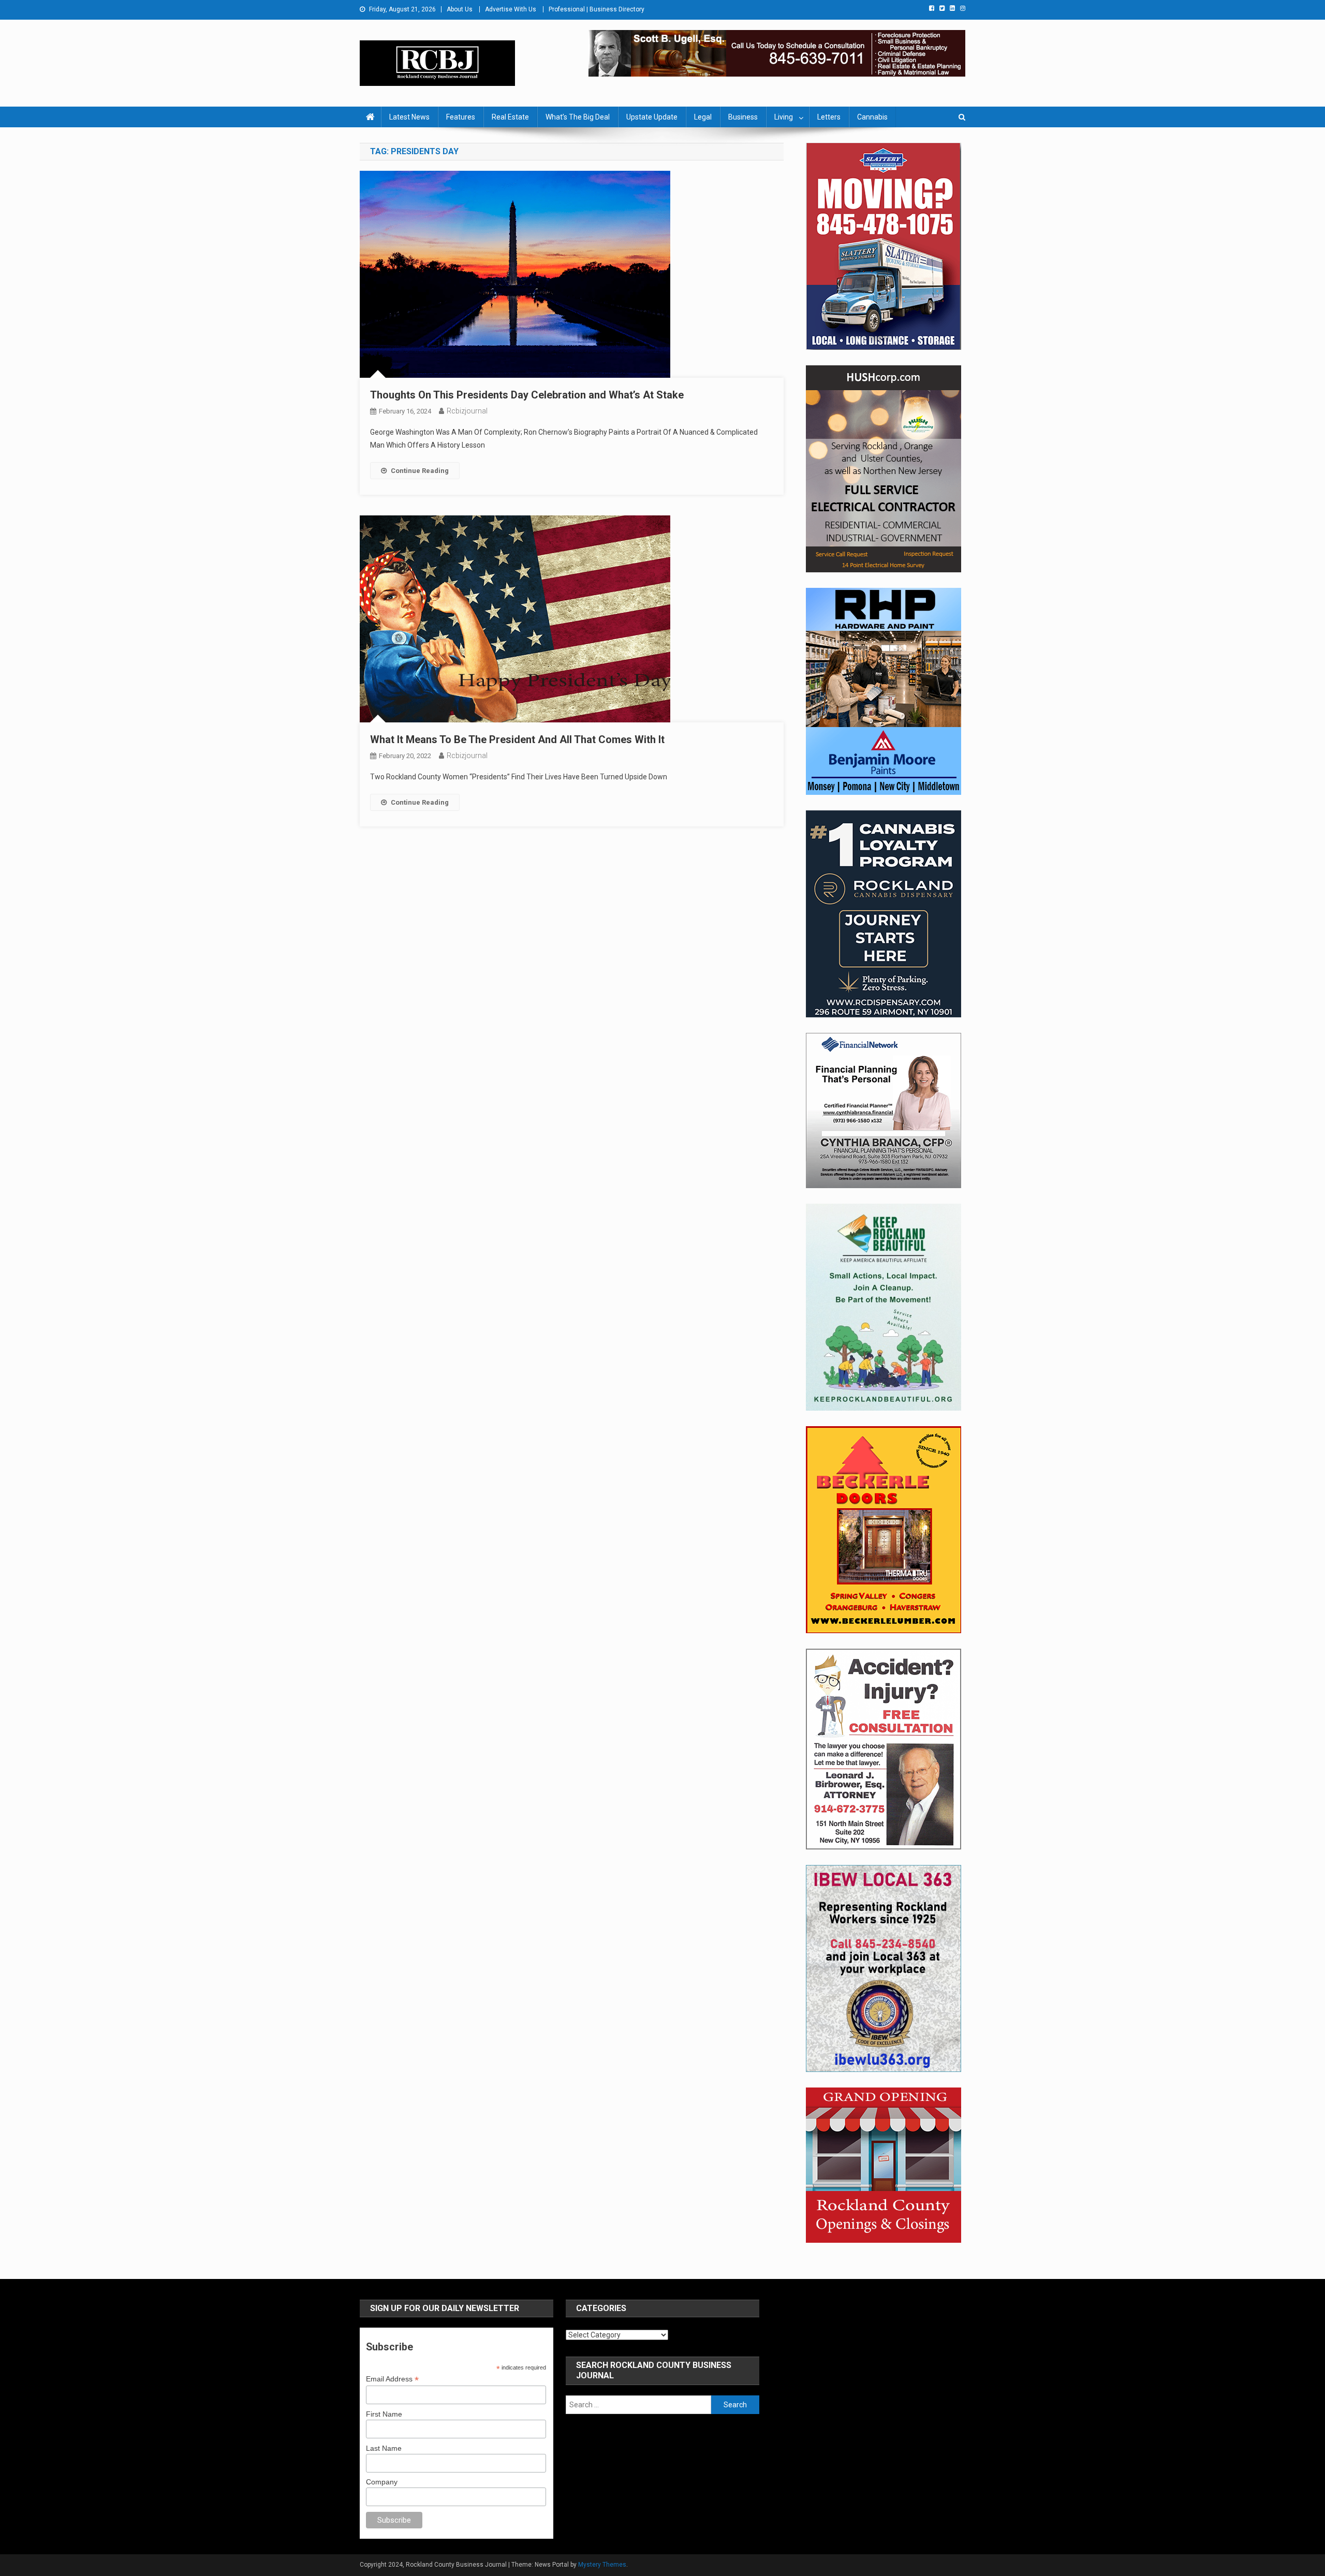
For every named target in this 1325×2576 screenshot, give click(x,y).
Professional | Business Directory (597, 9)
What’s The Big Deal (578, 117)
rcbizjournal (467, 411)
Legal (703, 117)
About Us (460, 9)
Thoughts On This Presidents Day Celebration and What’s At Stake (527, 395)
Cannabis (872, 117)
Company (382, 2482)
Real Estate (510, 117)
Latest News (409, 117)
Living (784, 117)
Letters (829, 117)
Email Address (392, 2379)
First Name (384, 2414)
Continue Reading (420, 471)
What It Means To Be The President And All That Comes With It (517, 739)
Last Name (384, 2448)
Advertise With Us (511, 9)
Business (743, 117)
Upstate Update (652, 117)
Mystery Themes (602, 2565)
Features (461, 117)
